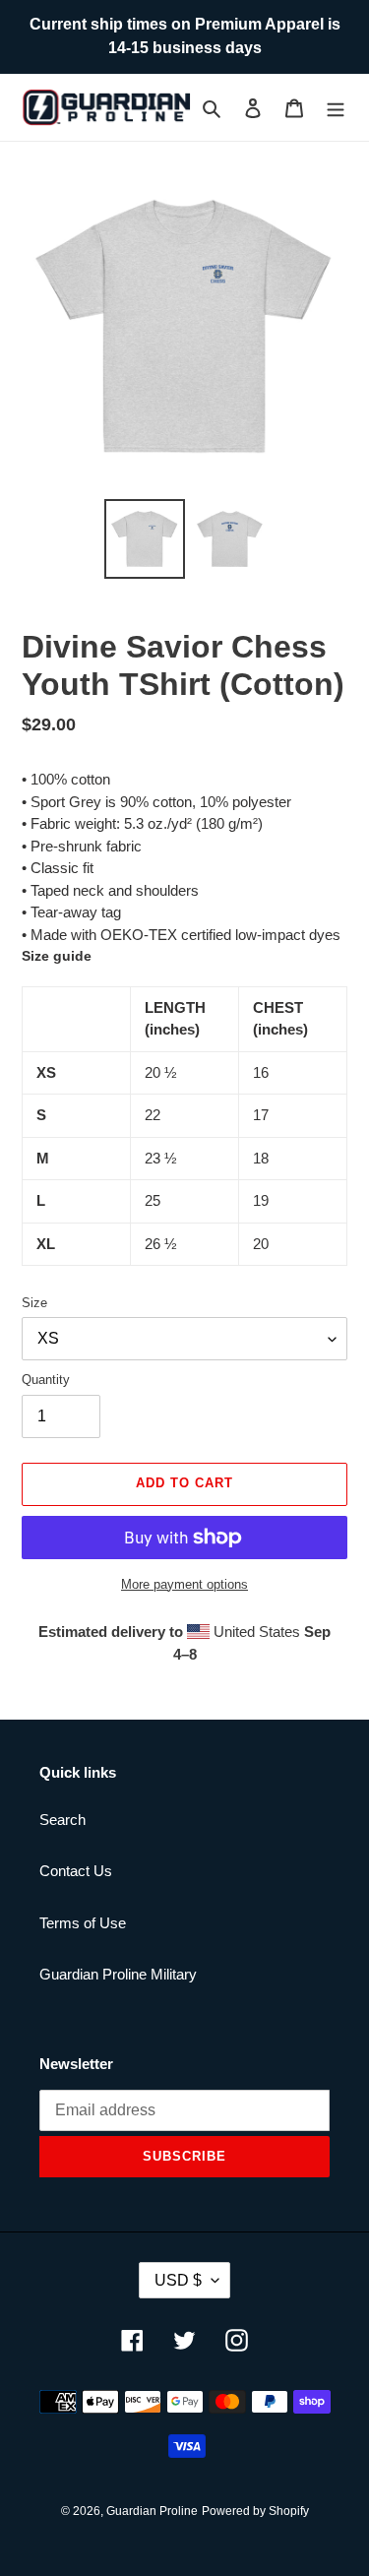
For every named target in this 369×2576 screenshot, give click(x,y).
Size (34, 1303)
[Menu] (336, 108)
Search (62, 1820)
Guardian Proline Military (118, 1974)
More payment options (184, 1584)
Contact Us (76, 1871)
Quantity (46, 1380)
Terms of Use (83, 1923)
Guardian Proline (152, 2511)
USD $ (178, 2280)
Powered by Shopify (255, 2511)
